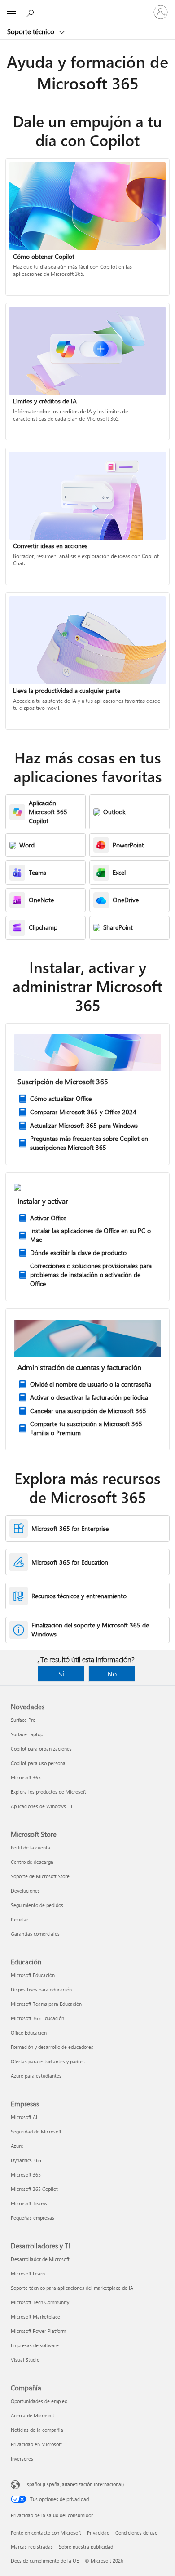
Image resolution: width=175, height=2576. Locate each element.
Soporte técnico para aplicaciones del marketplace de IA (72, 2288)
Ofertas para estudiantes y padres (48, 2061)
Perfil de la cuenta (31, 1847)
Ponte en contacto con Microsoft (46, 2533)
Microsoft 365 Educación (37, 2018)
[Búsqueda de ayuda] (31, 12)
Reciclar (20, 1919)
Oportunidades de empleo (39, 2401)
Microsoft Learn (28, 2273)
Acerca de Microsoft (33, 2415)
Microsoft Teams (29, 2203)
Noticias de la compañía (37, 2430)
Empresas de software (35, 2345)
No (112, 1674)
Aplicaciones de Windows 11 (42, 1806)
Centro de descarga (32, 1862)
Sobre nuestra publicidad (86, 2547)
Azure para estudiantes (36, 2076)
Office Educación (29, 2033)
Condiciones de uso (136, 2533)
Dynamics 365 (26, 2160)
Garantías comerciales (35, 1934)
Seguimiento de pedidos (37, 1905)
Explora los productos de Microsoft (48, 1792)
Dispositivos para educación (41, 1989)
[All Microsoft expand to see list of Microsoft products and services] (11, 12)
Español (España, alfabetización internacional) (74, 2484)
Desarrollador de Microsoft (40, 2259)
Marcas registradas (32, 2547)
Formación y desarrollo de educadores (52, 2047)
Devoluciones (25, 1891)
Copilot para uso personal (39, 1763)
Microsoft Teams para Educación (46, 2004)
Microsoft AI (24, 2117)
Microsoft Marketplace (35, 2317)
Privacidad (98, 2533)
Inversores (22, 2459)
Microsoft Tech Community (40, 2302)
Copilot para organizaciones (41, 1749)
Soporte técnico (32, 31)
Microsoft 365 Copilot (34, 2189)
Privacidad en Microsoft (36, 2444)
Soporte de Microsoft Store (40, 1876)
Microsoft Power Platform (38, 2331)
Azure (17, 2146)
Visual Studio (25, 2360)
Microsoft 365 (26, 1777)
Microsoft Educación (33, 1975)
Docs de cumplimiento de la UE (45, 2560)
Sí (61, 1674)
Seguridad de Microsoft (36, 2131)
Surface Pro (23, 1720)
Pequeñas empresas (33, 2218)
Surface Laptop (27, 1734)
